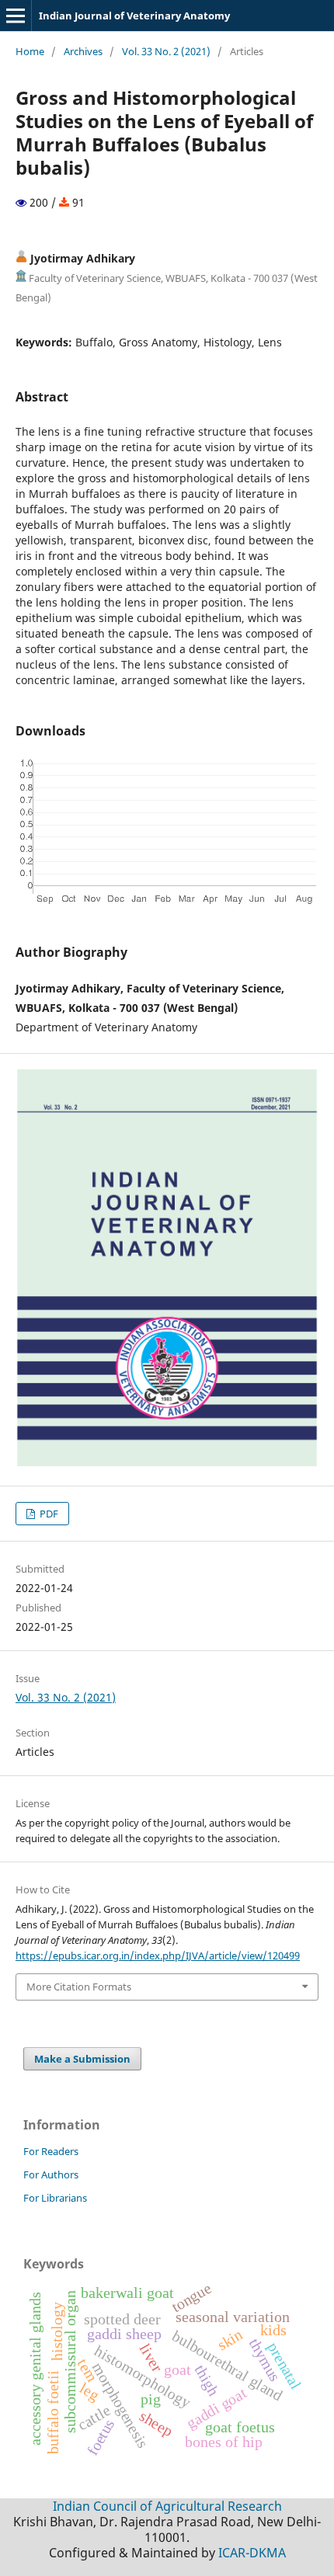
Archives (83, 51)
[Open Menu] (16, 16)
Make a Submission (82, 2059)
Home (30, 51)
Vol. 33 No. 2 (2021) (166, 51)
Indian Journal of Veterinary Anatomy (134, 16)
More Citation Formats (79, 1987)
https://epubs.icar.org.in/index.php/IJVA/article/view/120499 (158, 1955)
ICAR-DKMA (252, 2553)
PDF (48, 1514)
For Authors (51, 2174)
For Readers (51, 2151)
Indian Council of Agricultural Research (167, 2506)
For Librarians (55, 2198)
